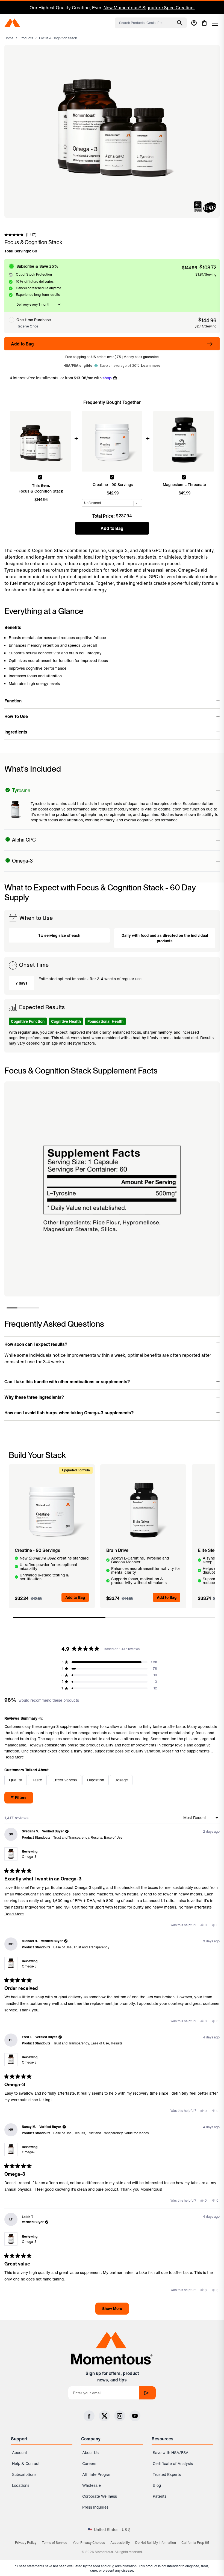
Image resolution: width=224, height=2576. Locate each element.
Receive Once (27, 326)
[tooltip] (41, 1718)
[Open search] (180, 23)
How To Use (16, 716)
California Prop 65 (195, 2543)
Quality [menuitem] (16, 1780)
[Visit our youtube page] (135, 2416)
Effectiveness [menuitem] (65, 1780)
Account (20, 2453)
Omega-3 (29, 1857)
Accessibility (120, 2543)
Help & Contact (26, 2463)
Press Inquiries (95, 2507)
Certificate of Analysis (173, 2463)
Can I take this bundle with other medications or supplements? (67, 1382)
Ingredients (16, 732)
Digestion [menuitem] (96, 1780)
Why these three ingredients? (34, 1397)
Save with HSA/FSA (171, 2453)
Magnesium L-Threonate (184, 485)
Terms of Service (54, 2543)
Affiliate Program (97, 2474)
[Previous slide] (8, 8)
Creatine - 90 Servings (113, 485)
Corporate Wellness (100, 2496)
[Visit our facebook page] (89, 2416)
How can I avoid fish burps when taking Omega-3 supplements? (69, 1413)
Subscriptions (24, 2474)
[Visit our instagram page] (120, 2416)
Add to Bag (22, 344)
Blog (157, 2485)
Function (13, 701)
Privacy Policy (26, 2543)
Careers (89, 2463)
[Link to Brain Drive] (143, 1510)
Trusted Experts (167, 2474)
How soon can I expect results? (36, 1344)
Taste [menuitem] (37, 1780)
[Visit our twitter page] (104, 2416)
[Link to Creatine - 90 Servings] (52, 1510)
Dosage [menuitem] (121, 1780)
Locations (21, 2485)
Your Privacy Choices (89, 2543)
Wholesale (92, 2485)
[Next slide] (209, 8)
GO (147, 2393)
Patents (160, 2496)
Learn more (151, 366)
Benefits (13, 627)
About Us (90, 2453)
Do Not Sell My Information (156, 2543)
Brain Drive (117, 1550)
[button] (20, 235)
